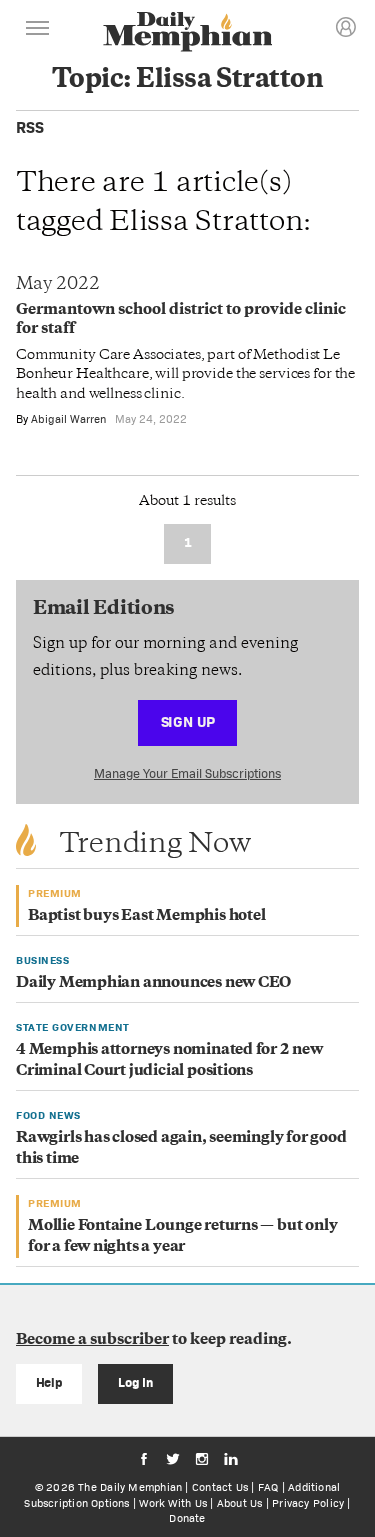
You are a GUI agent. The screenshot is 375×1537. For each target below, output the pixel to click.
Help (49, 1382)
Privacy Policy (308, 1503)
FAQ (268, 1487)
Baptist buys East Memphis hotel (147, 916)
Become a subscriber (92, 1340)
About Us (240, 1503)
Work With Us (173, 1503)
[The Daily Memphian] (188, 33)
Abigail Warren (68, 419)
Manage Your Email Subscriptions (187, 773)
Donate (187, 1518)
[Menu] (38, 31)
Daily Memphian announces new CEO (153, 983)
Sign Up (188, 721)
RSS (30, 127)
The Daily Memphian (130, 1487)
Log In (135, 1382)
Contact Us (220, 1487)
